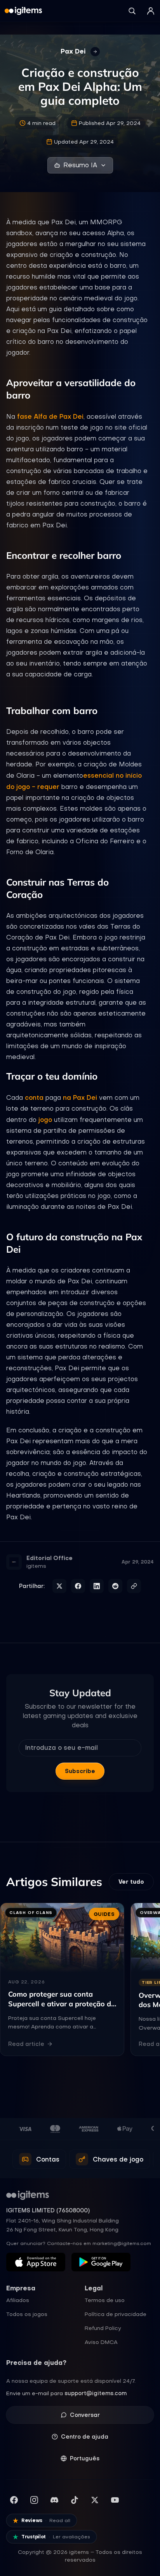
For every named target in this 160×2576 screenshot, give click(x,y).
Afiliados (18, 2300)
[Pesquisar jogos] (132, 11)
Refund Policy (103, 2328)
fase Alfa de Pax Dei (50, 416)
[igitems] (23, 11)
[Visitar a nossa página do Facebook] (14, 2500)
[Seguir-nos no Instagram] (34, 2500)
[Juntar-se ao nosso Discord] (54, 2500)
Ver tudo (131, 1882)
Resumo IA (80, 165)
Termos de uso (105, 2300)
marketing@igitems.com (122, 2243)
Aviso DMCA (101, 2342)
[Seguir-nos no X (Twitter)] (95, 2500)
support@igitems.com (96, 2393)
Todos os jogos (27, 2314)
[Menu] (151, 11)
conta (34, 1097)
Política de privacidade (116, 2314)
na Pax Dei (80, 1097)
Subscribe (80, 1771)
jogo (45, 1120)
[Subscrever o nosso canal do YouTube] (115, 2500)
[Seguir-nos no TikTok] (75, 2500)
